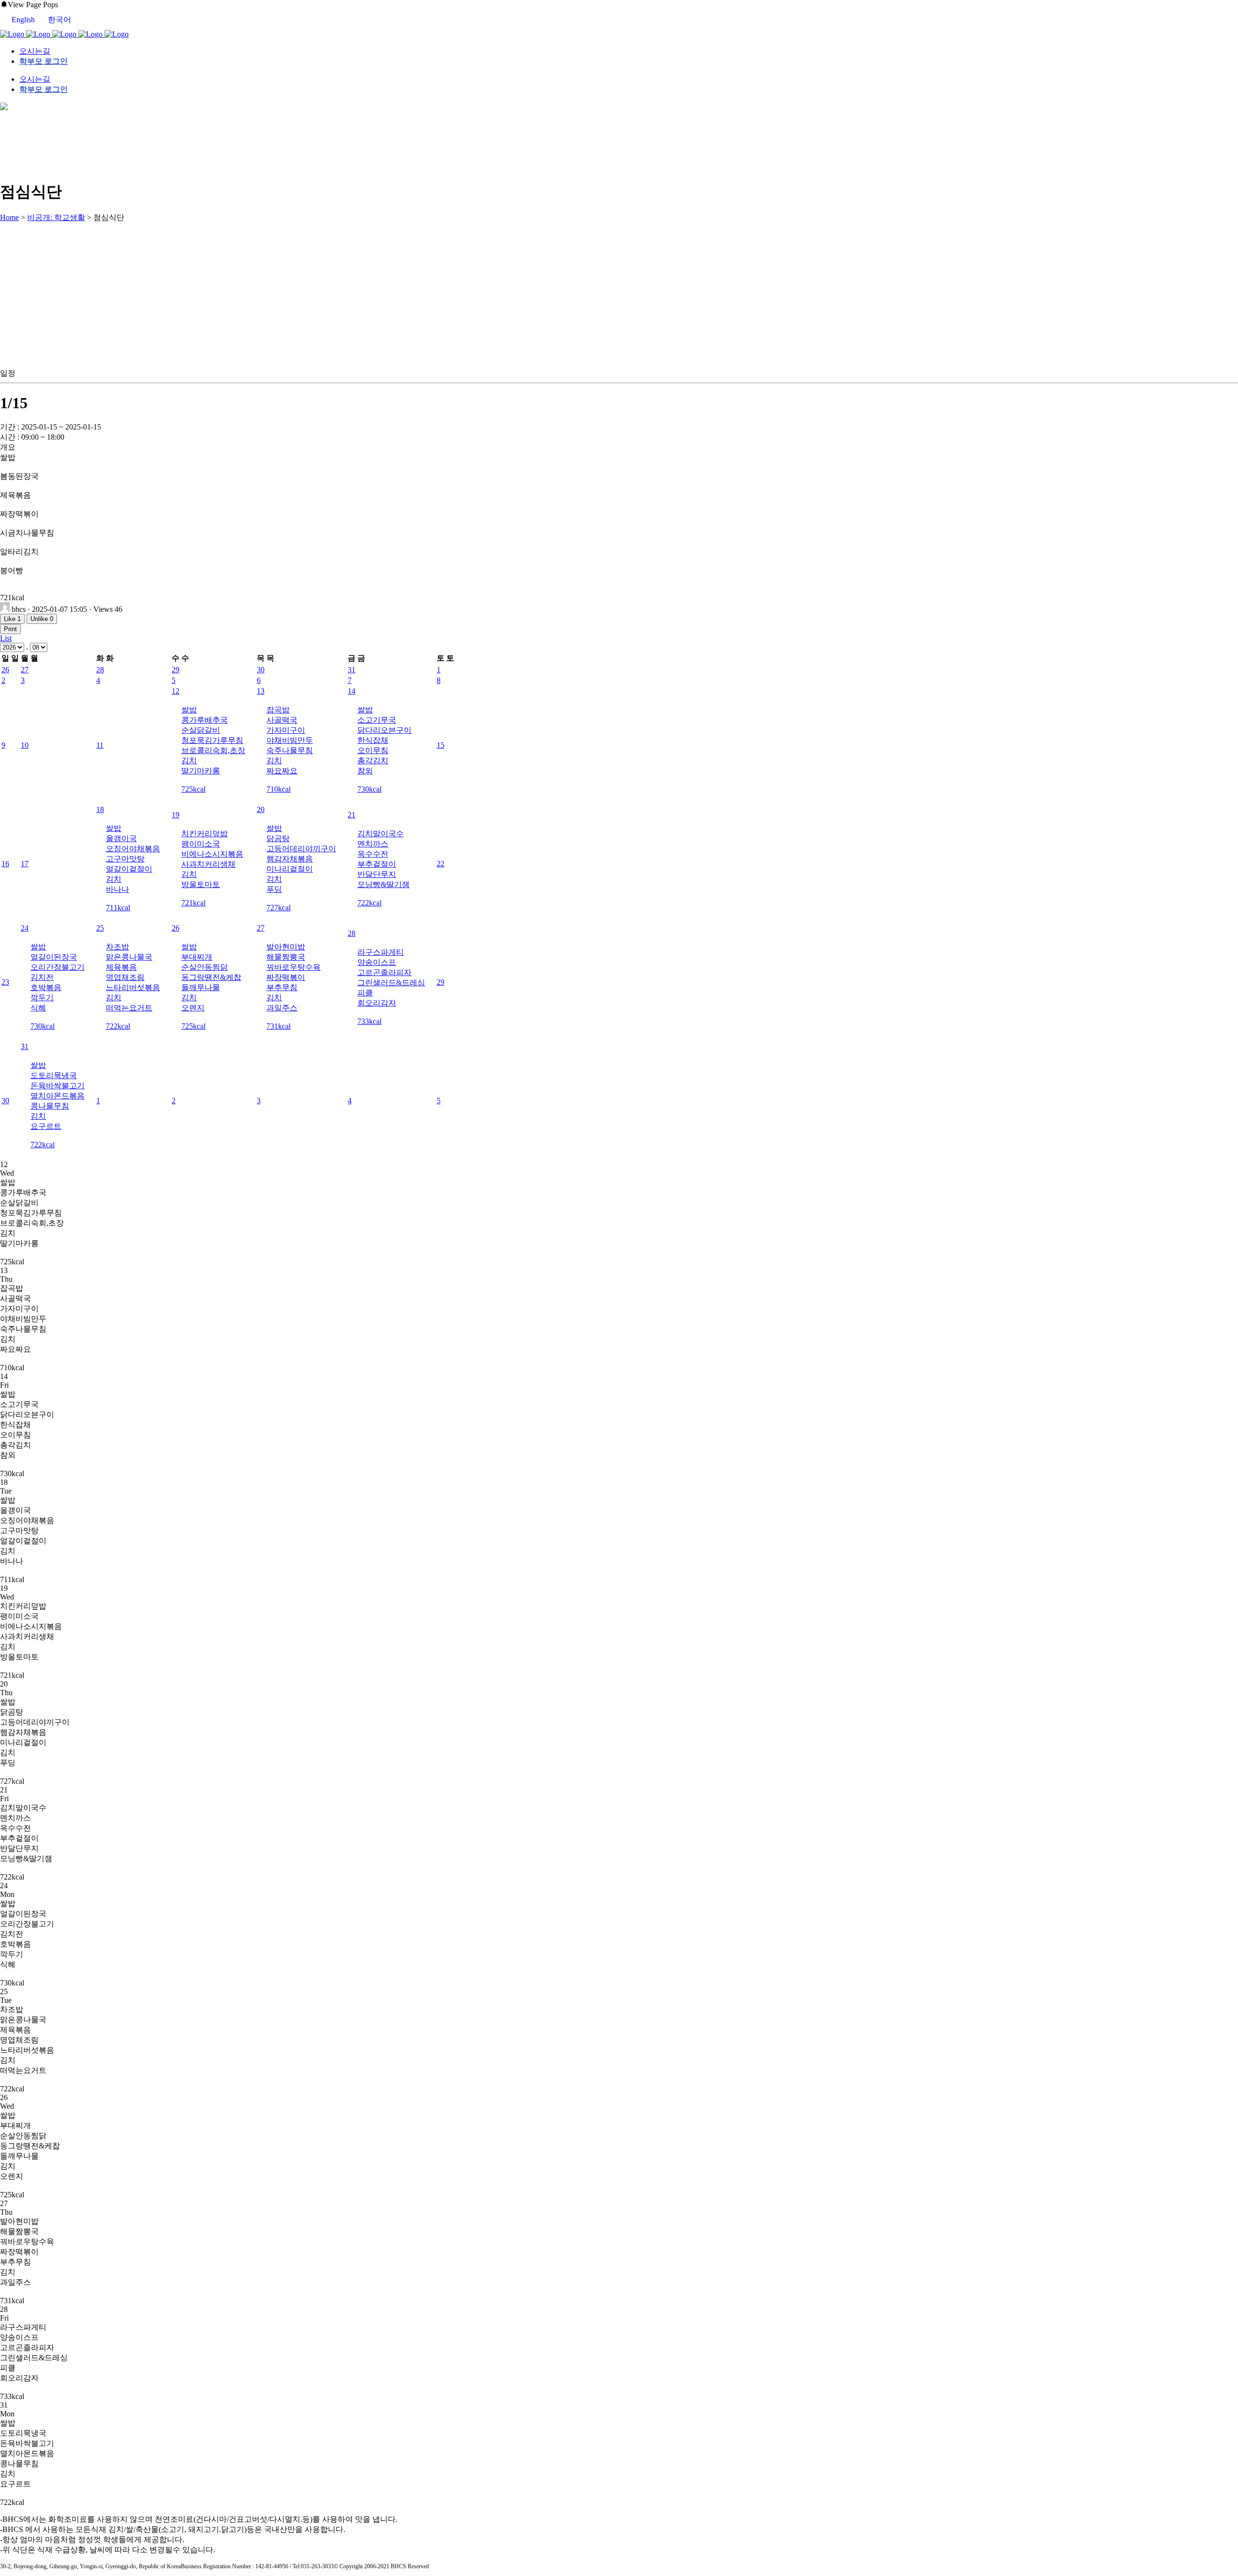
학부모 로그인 (44, 61)
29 (176, 670)
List (6, 638)
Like (12, 619)
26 (5, 670)
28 (100, 670)
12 (176, 691)
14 (352, 691)
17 (25, 864)
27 (25, 670)
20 (261, 809)
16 (5, 864)
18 (100, 809)
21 (352, 815)
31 (352, 670)
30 (261, 670)
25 (100, 928)
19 (176, 815)
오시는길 (35, 51)
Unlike (42, 619)
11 (100, 745)
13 (261, 691)
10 (25, 745)
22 (441, 864)
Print (10, 629)
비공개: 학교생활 (56, 217)
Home (9, 217)
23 (5, 982)
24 (25, 928)
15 (441, 745)
